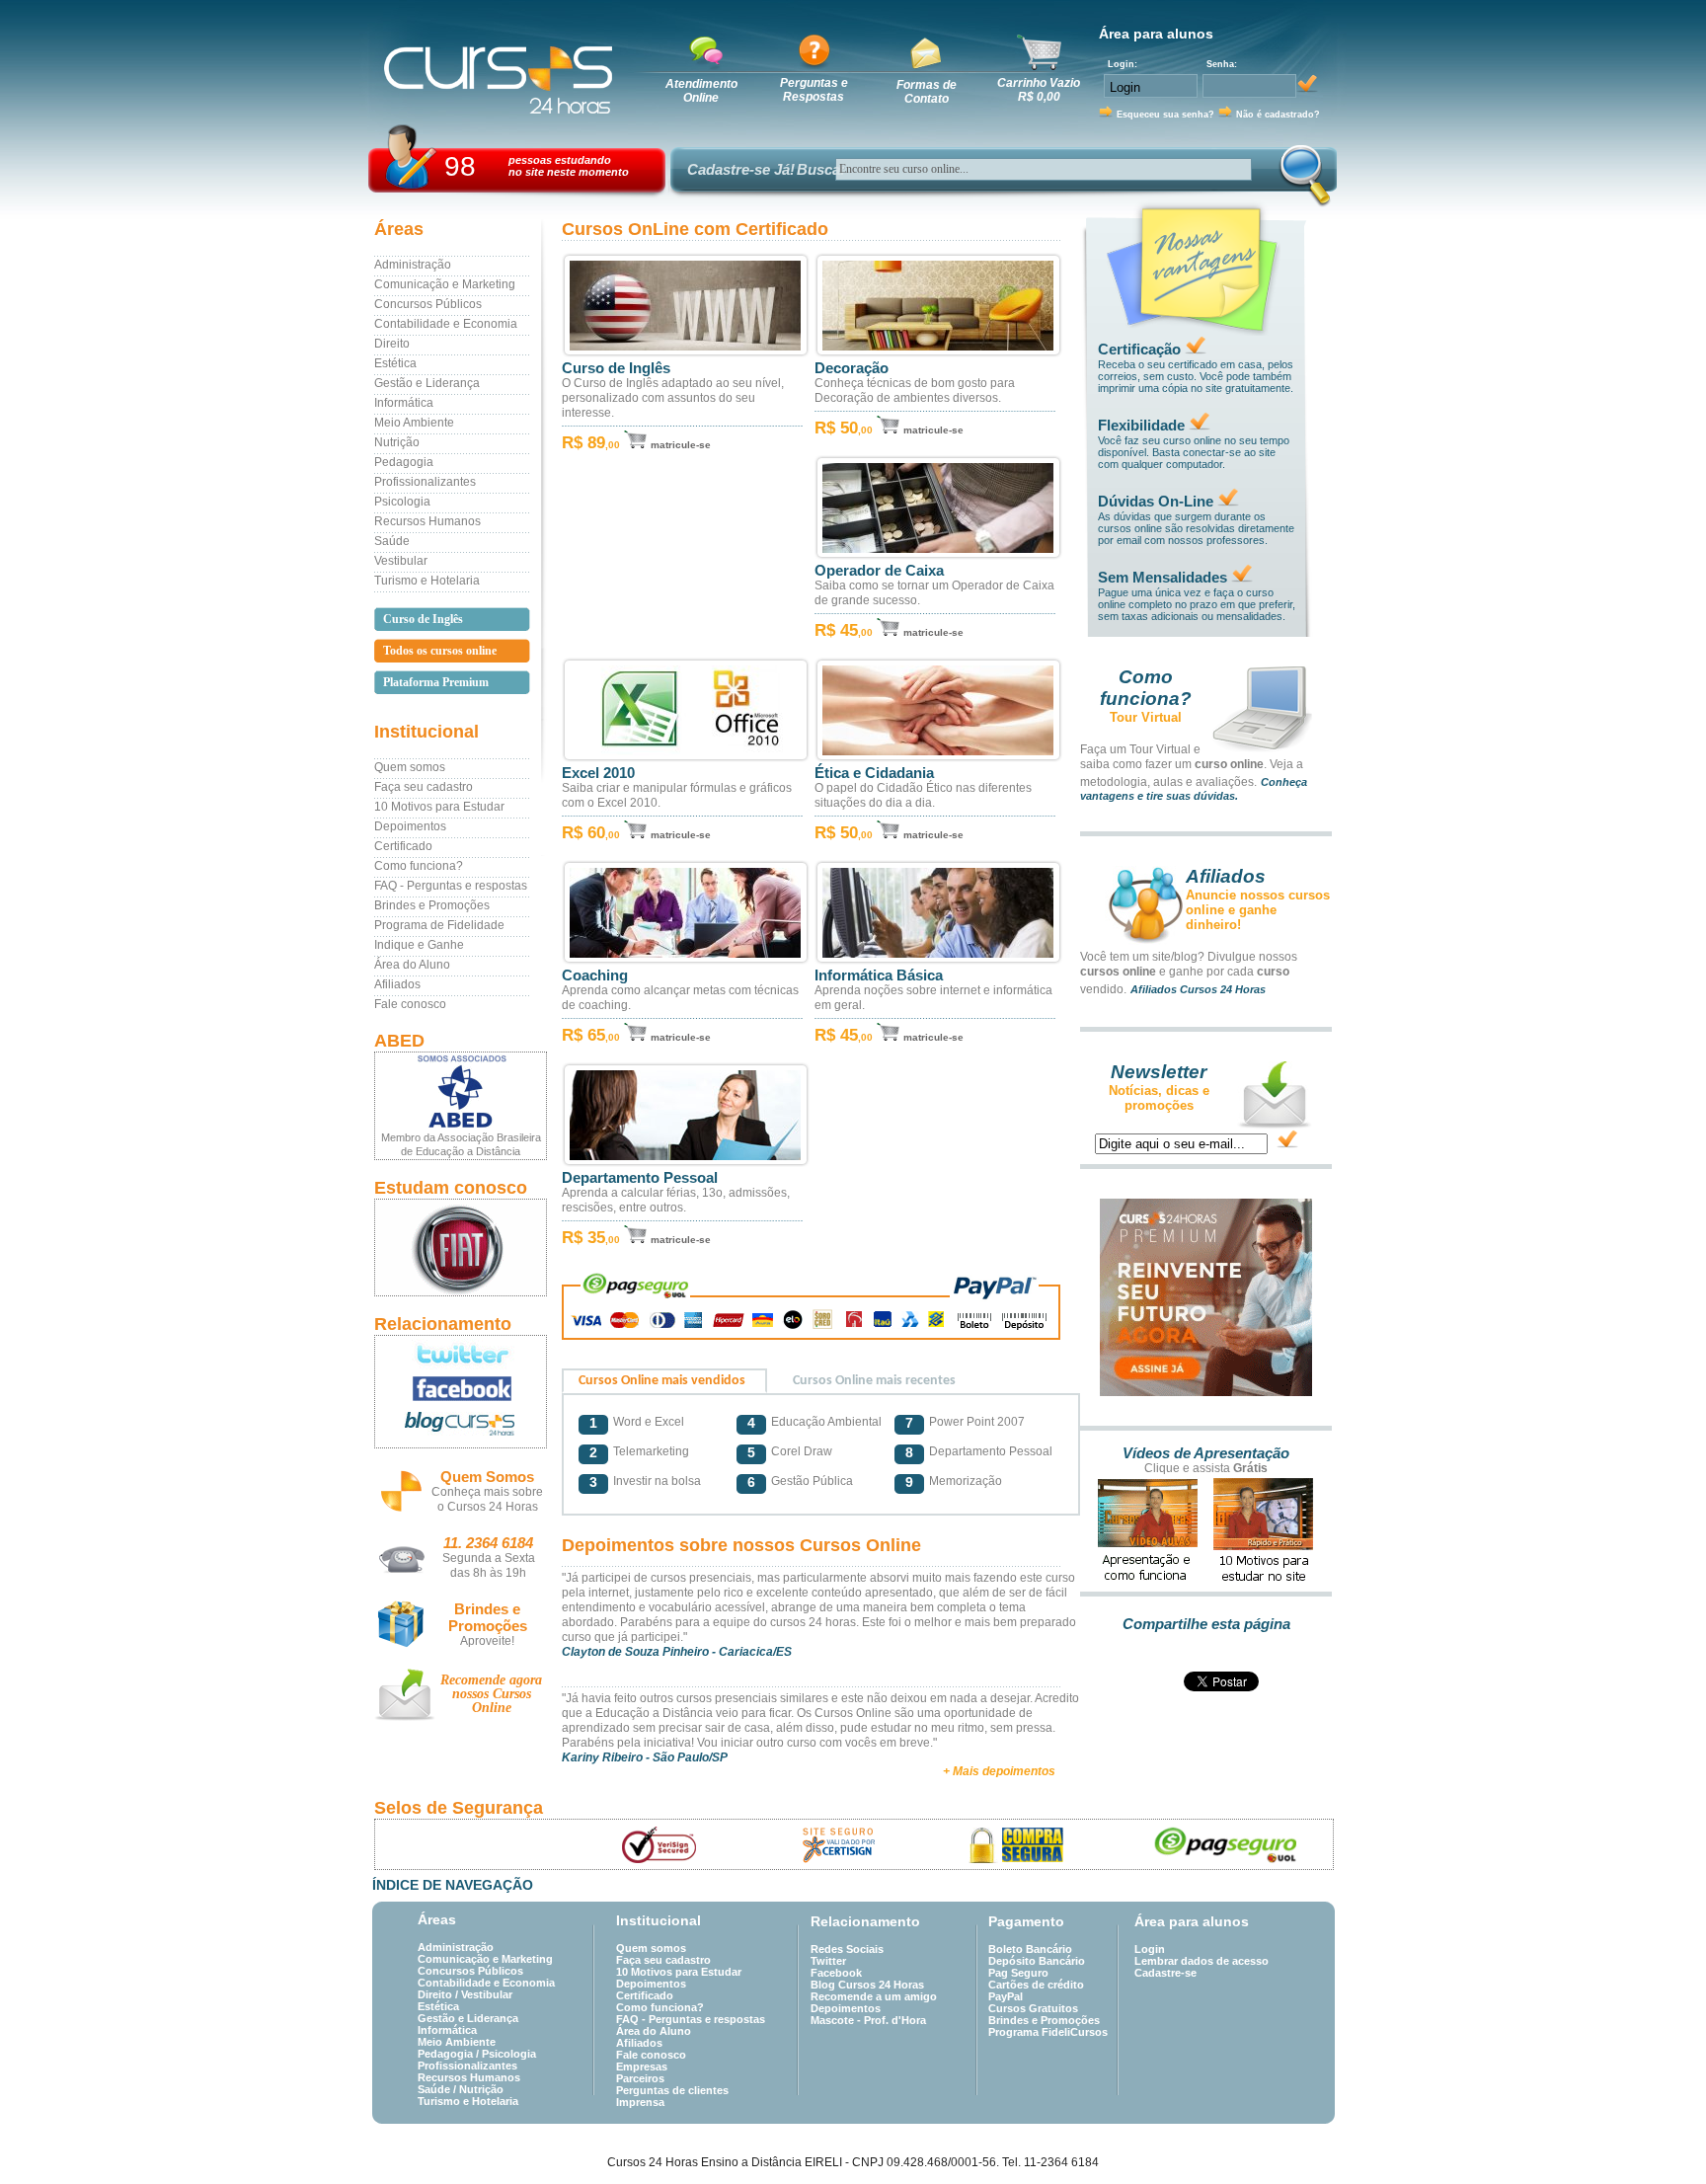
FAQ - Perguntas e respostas (451, 886)
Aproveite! (487, 1641)
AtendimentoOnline (701, 91)
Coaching (595, 975)
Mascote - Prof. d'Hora (868, 2020)
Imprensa (640, 2102)
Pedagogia (404, 462)
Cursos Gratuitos (1033, 2008)
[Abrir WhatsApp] (1657, 2134)
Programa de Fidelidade (439, 925)
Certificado (403, 846)
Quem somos (410, 767)
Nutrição (397, 442)
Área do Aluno (412, 965)
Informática (404, 403)
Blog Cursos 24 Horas (867, 1985)
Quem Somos (487, 1477)
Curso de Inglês (616, 368)
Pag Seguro (1018, 1973)
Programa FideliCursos (1048, 2032)
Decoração (852, 368)
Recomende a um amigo (874, 1996)
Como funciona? (419, 866)
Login (1150, 1949)
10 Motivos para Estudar (439, 807)
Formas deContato (927, 92)
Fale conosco (410, 1004)
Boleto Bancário (1030, 1949)
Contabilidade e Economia (446, 324)
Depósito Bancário (1037, 1961)
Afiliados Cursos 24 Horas (1198, 989)
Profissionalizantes (425, 482)
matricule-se (681, 445)
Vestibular (401, 561)
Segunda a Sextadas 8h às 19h (489, 1565)
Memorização (966, 1481)
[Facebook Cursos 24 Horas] (461, 1389)
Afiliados (397, 984)
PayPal (1006, 1996)
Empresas (642, 2067)
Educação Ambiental (826, 1422)
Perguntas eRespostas (814, 90)
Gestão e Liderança (427, 383)
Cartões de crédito (1036, 1985)
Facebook (836, 1973)
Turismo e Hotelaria (427, 581)
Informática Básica (879, 975)
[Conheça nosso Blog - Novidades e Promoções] (461, 1427)
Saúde (392, 541)
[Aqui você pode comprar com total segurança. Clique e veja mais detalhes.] (1017, 1845)
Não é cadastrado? (1278, 115)
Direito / (439, 1994)
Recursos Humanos (427, 521)
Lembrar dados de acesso (1202, 1961)
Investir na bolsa (657, 1481)
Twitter (828, 1961)
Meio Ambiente (414, 423)
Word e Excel (649, 1422)
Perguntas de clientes (672, 2090)
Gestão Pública (812, 1481)
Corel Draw (802, 1451)
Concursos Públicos (428, 304)
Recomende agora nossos (491, 1694)
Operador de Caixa (879, 571)
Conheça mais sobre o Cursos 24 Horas (487, 1499)
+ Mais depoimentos (999, 1771)
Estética (395, 363)
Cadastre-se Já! (741, 169)
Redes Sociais (847, 1949)
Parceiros (640, 2078)
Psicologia (402, 502)
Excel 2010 (598, 773)
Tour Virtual (1146, 717)
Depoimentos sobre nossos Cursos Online (741, 1545)
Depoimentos (410, 826)
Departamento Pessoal (640, 1178)
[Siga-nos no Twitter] (461, 1354)
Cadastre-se (1165, 1973)
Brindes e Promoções (432, 905)
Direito (392, 344)
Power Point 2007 (977, 1422)
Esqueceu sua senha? (1165, 115)
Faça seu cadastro (424, 787)
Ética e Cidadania (874, 773)
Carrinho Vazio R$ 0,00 (1039, 90)
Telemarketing (651, 1451)
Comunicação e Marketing (445, 284)
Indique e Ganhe (419, 945)
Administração (413, 265)
